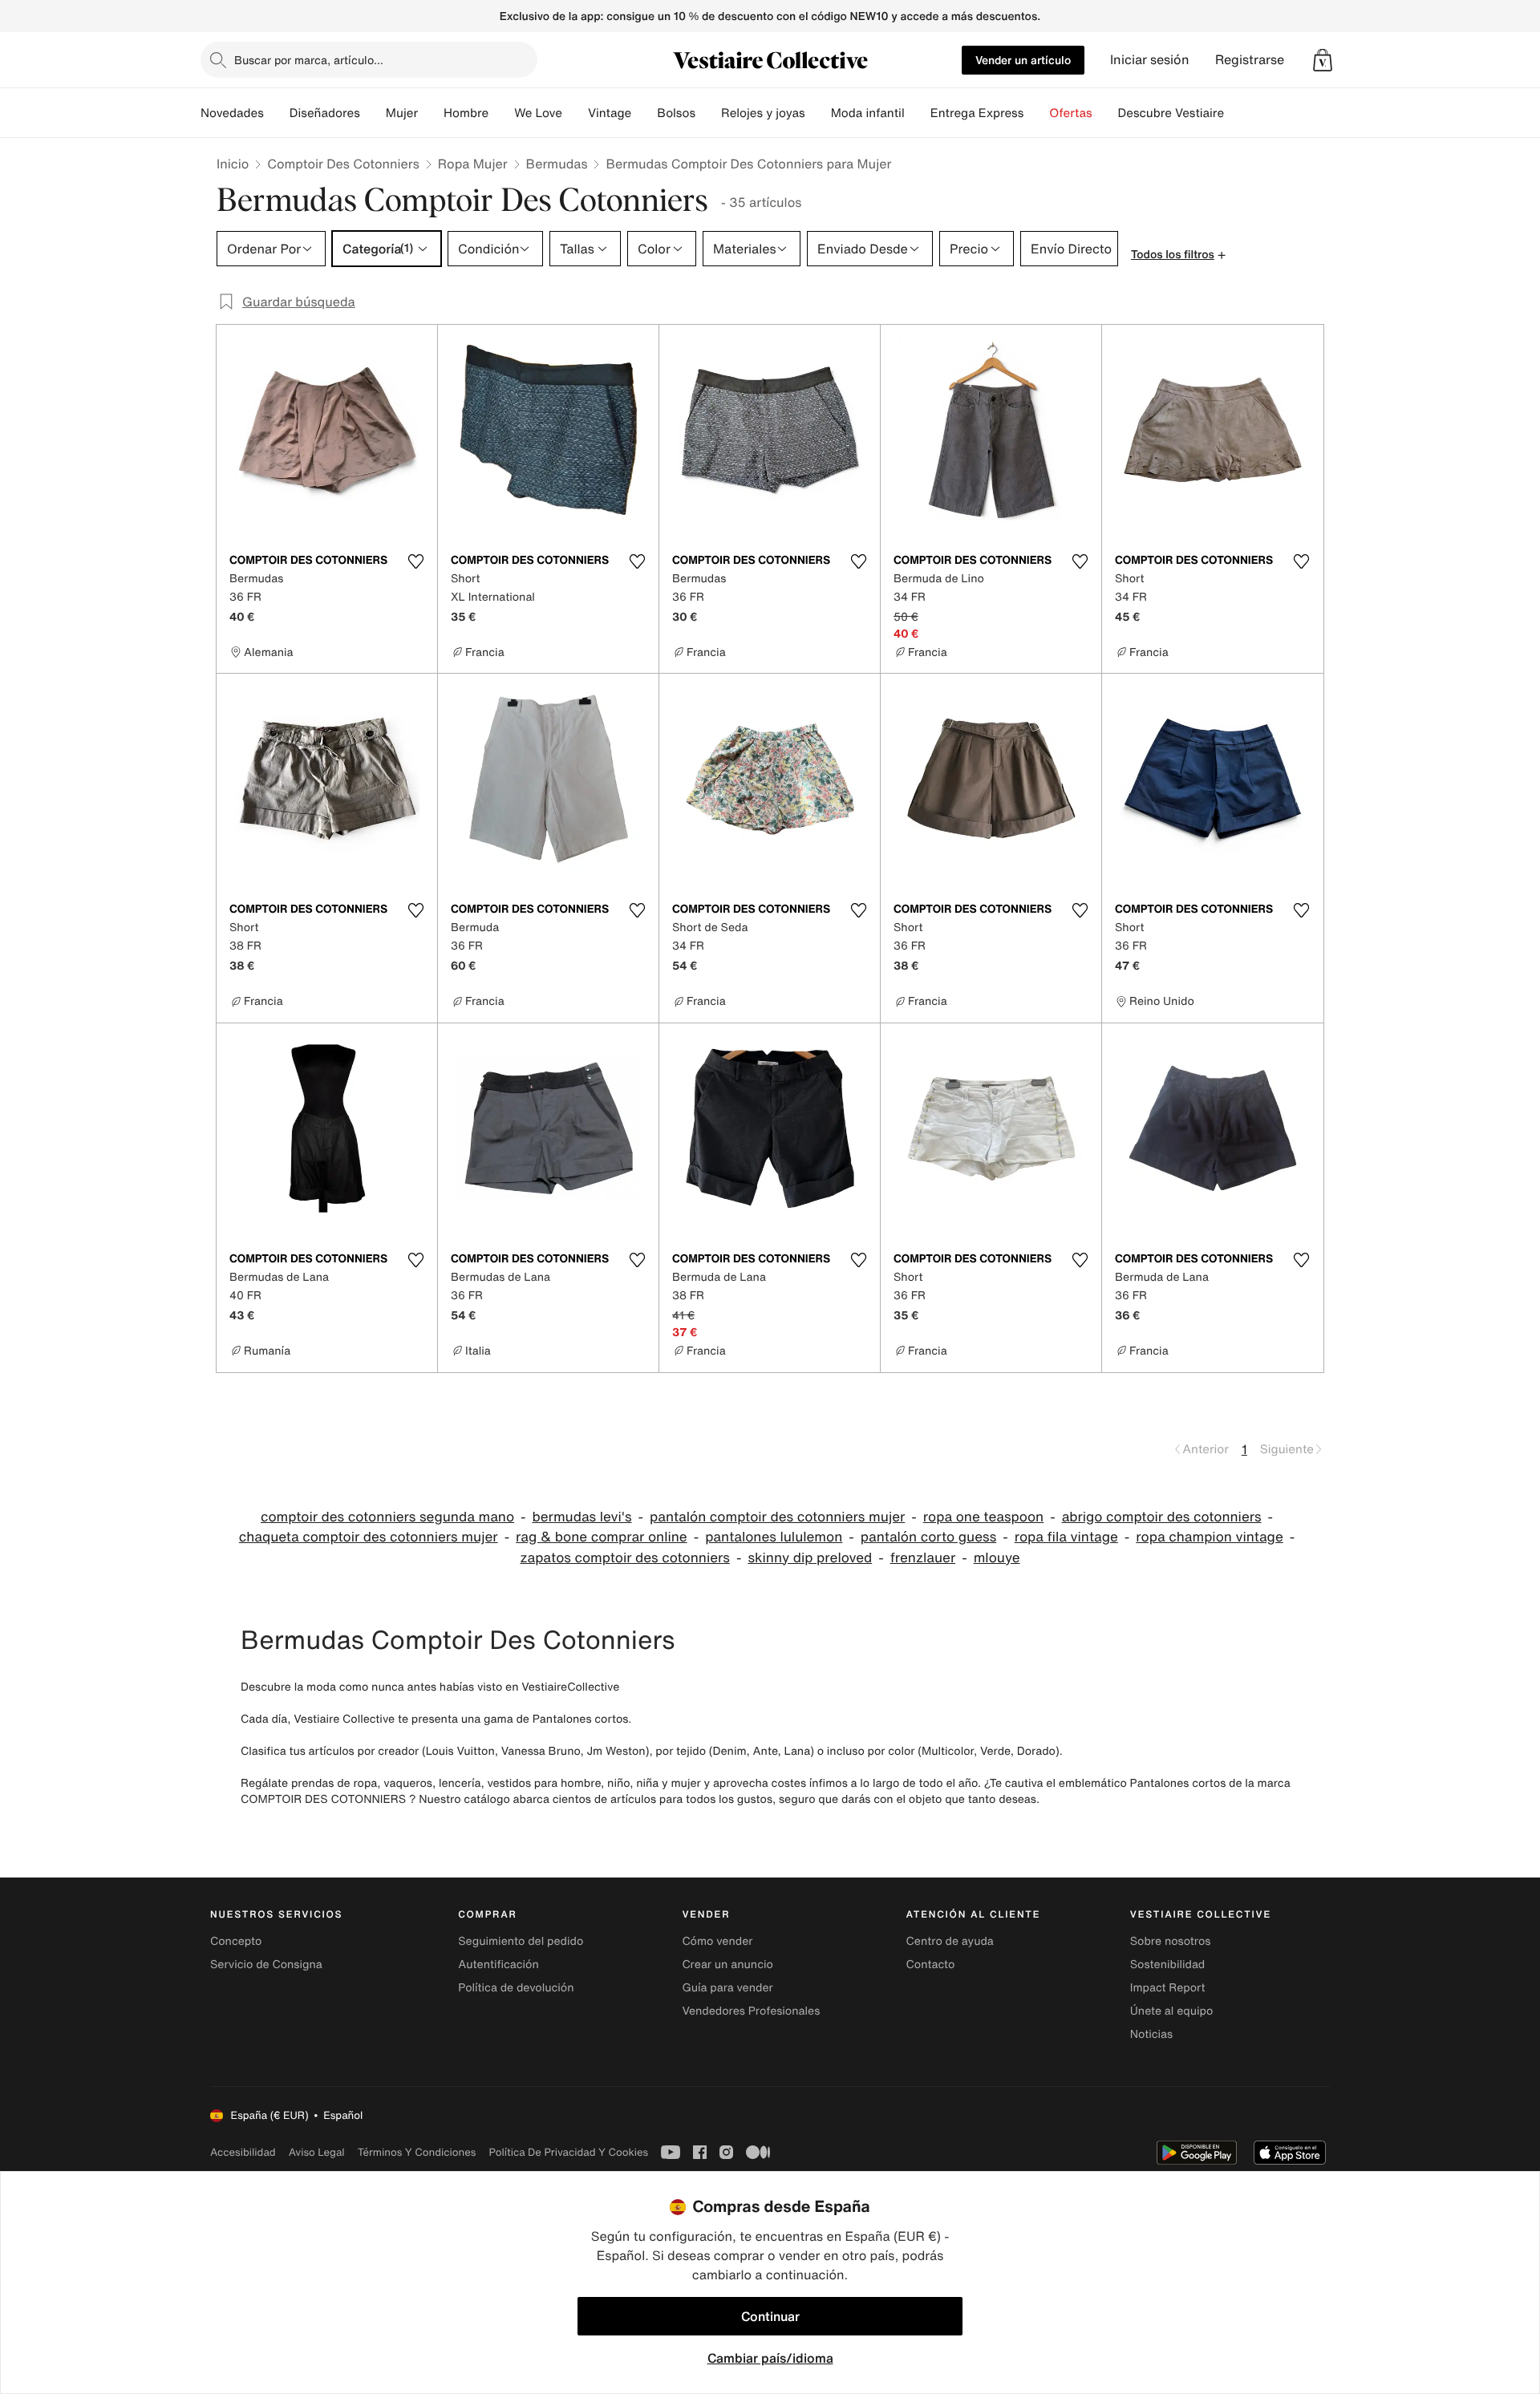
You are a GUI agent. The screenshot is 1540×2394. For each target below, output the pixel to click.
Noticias (1151, 2034)
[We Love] (575, 113)
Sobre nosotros (1171, 1941)
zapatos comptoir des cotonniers (624, 1558)
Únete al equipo (1172, 2011)
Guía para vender (727, 1988)
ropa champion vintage (1209, 1537)
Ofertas (1070, 113)
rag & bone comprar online (602, 1537)
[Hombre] (501, 113)
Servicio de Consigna (266, 1965)
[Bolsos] (708, 113)
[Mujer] (431, 113)
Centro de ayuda (950, 1941)
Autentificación (498, 1965)
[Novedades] (277, 113)
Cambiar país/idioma (770, 2358)
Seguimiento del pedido (521, 1941)
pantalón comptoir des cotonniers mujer (777, 1517)
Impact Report (1168, 1988)
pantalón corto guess (928, 1537)
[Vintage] (644, 113)
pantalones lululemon (774, 1537)
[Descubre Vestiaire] (1237, 113)
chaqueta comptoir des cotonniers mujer (369, 1537)
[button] (1323, 60)
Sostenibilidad (1168, 1965)
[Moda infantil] (918, 113)
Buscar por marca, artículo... (309, 60)
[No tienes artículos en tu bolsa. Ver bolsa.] (1323, 60)
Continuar (770, 2316)
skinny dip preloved (810, 1558)
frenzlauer (923, 1558)
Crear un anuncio (727, 1965)
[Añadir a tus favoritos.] (415, 561)
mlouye (997, 1558)
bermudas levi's (582, 1517)
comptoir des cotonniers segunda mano (387, 1517)
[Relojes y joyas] (818, 113)
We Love (538, 113)
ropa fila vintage (1066, 1537)
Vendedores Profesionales (751, 2011)
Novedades (232, 113)
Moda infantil (868, 113)
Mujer (402, 113)
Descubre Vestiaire (1171, 113)
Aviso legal (317, 2152)
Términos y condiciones (417, 2152)
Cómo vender (717, 1941)
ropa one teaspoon (983, 1517)
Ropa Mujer (473, 164)
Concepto (236, 1941)
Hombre (466, 113)
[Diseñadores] (373, 113)
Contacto (931, 1965)
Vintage (610, 113)
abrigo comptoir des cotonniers (1162, 1517)
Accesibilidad (243, 2152)
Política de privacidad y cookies (568, 2152)
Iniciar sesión (1150, 60)
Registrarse (1250, 60)
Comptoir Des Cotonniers (343, 164)
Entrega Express (977, 113)
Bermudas (557, 164)
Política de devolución (516, 1988)
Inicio (233, 164)
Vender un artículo (1023, 60)
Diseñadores (325, 113)
